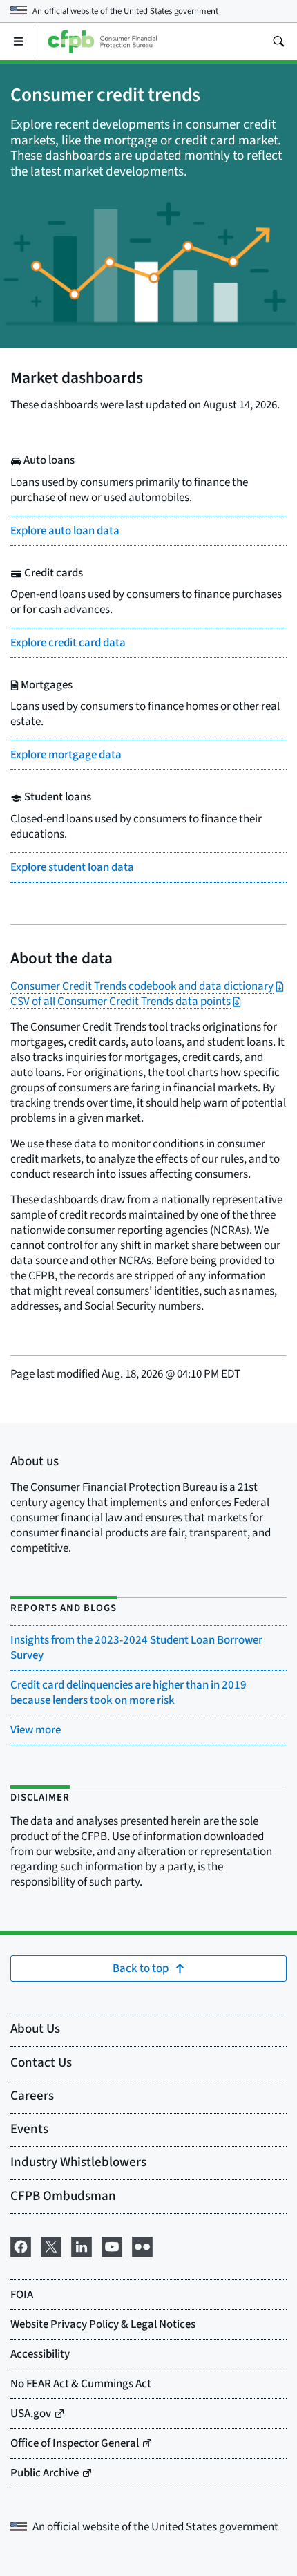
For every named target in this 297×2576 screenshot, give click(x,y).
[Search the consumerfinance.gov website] (278, 41)
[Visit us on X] (51, 2245)
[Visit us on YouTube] (112, 2245)
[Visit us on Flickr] (142, 2245)
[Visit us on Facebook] (21, 2245)
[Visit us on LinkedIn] (82, 2245)
